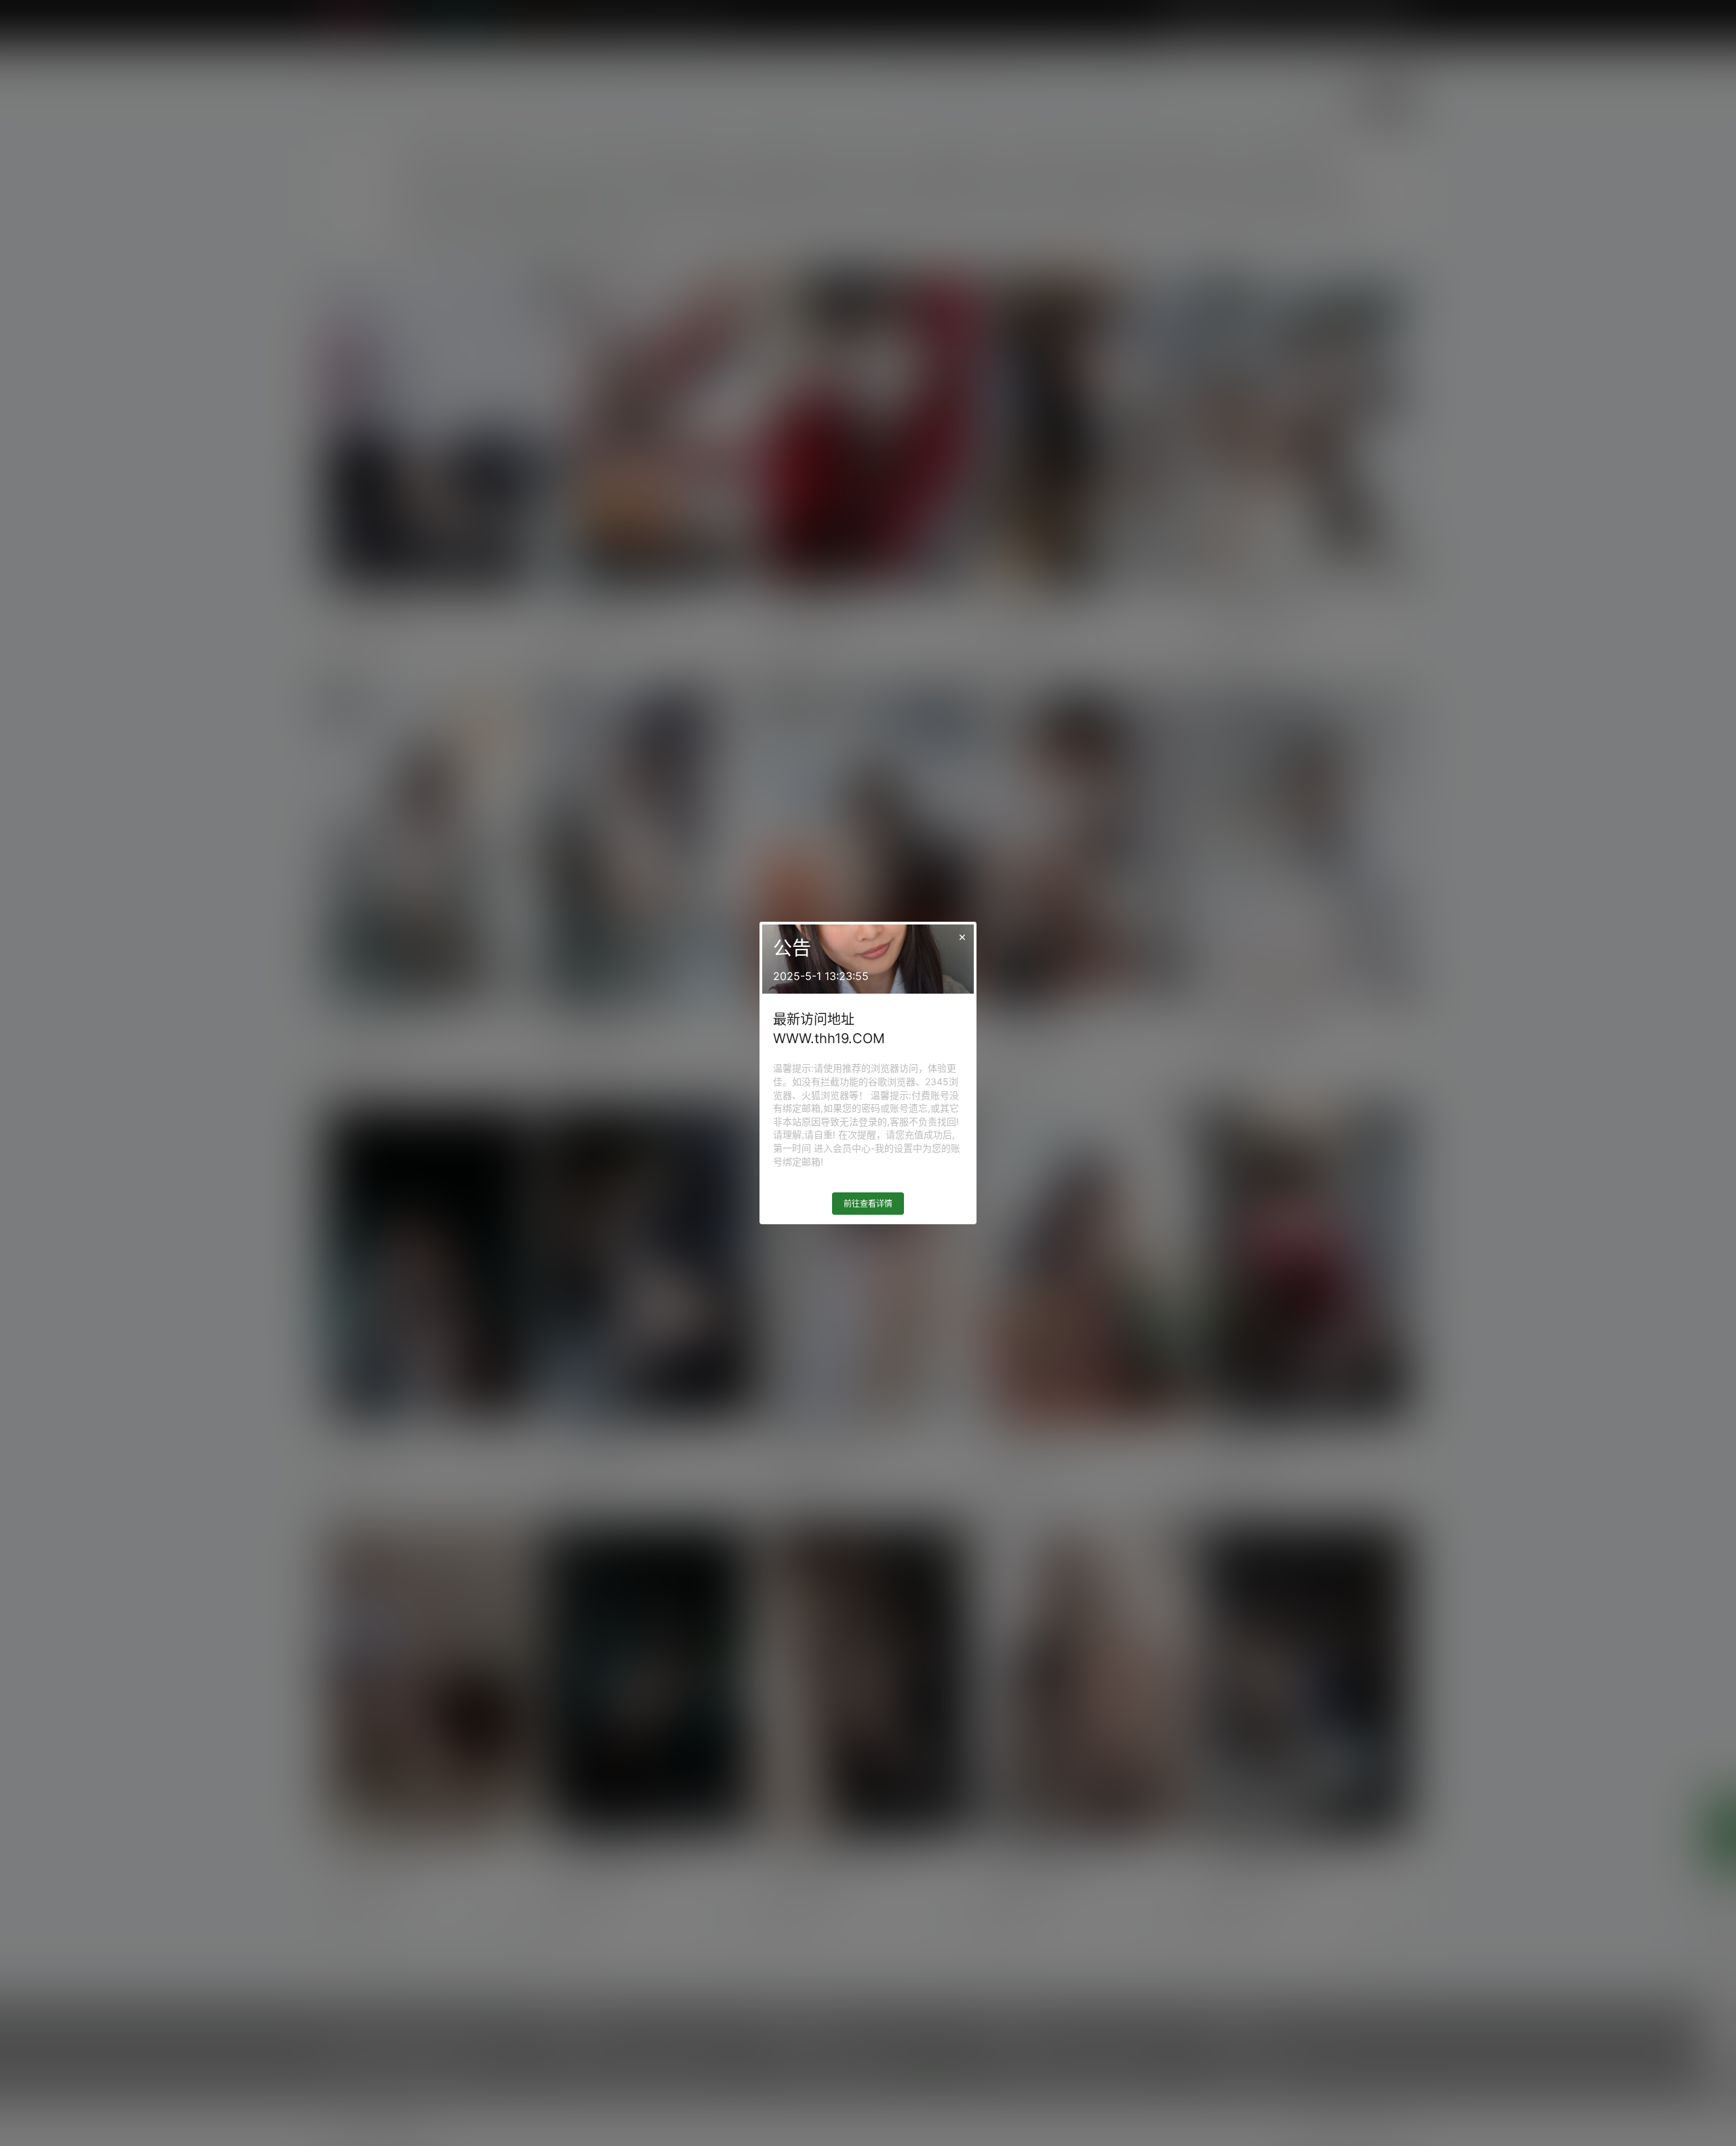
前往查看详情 (868, 1204)
